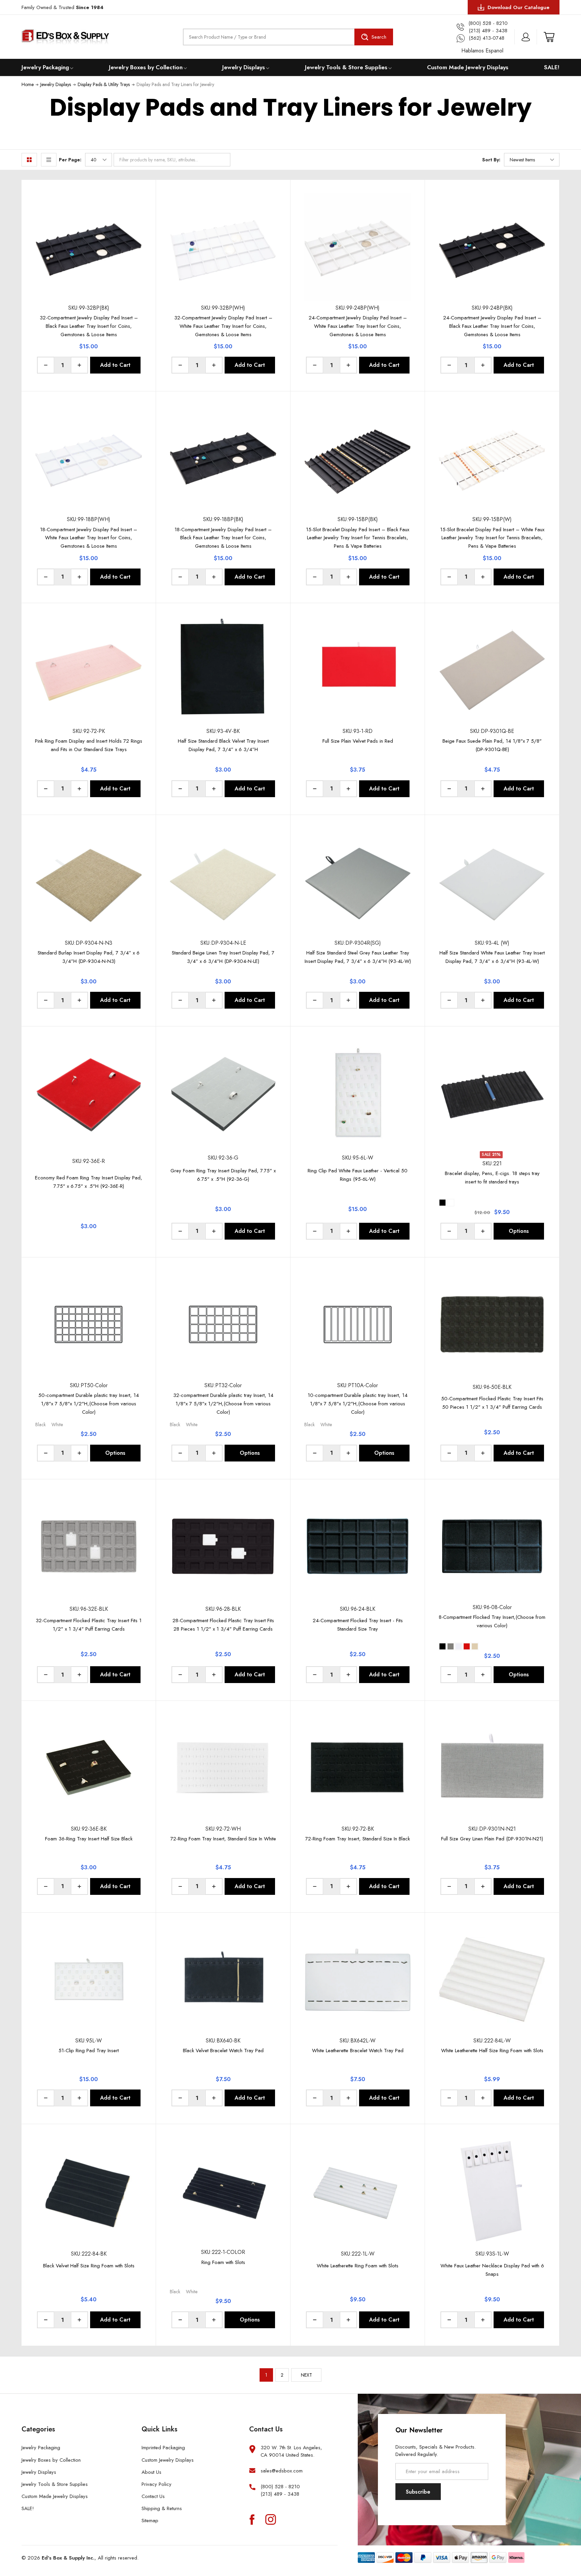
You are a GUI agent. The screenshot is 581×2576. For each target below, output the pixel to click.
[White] (459, 1646)
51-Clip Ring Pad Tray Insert (89, 2051)
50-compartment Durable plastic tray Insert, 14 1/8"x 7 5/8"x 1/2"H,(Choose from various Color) (89, 1404)
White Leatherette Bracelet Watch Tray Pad (358, 2051)
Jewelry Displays (244, 67)
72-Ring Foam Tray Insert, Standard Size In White (223, 1839)
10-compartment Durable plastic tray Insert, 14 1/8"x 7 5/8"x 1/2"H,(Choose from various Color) (358, 1404)
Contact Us (153, 2496)
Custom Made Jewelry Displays (468, 67)
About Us (151, 2472)
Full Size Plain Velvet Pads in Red (358, 741)
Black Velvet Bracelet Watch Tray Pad (223, 2051)
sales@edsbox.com (282, 2471)
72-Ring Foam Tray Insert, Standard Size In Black (358, 1839)
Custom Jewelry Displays (168, 2460)
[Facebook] (252, 2519)
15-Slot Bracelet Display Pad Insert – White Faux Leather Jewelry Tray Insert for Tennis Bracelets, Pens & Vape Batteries (492, 538)
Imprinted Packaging (163, 2448)
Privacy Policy (157, 2484)
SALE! (552, 67)
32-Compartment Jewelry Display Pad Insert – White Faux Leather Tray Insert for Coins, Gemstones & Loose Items (223, 326)
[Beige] (475, 1646)
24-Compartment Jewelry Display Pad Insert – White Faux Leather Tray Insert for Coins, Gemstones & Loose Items (358, 326)
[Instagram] (271, 2519)
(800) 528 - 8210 (280, 2487)
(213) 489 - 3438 (280, 2494)
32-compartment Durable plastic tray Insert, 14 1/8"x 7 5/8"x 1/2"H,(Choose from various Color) (223, 1404)
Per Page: (70, 160)
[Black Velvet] (442, 1203)
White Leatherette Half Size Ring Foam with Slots (492, 2051)
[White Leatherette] (451, 1203)
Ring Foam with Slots (223, 2262)
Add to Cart (115, 365)
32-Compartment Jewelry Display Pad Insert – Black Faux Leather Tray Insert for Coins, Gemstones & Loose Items (89, 326)
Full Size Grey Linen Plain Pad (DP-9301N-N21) (492, 1839)
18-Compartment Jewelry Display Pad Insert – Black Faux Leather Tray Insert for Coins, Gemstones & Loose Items (223, 538)
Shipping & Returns (162, 2508)
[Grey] (451, 1646)
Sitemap (150, 2521)
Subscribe (418, 2492)
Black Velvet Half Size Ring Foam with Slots (89, 2266)
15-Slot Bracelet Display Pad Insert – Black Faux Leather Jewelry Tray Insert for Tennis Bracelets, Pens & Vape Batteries (358, 538)
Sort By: (491, 160)
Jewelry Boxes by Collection (146, 67)
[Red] (467, 1646)
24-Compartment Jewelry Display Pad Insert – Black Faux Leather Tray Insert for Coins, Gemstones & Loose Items (492, 326)
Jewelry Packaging (45, 67)
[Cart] (549, 37)
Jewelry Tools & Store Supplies (346, 67)
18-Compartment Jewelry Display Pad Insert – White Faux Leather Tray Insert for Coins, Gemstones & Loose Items (89, 538)
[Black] (442, 1646)
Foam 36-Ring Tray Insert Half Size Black (89, 1839)
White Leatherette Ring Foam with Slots (358, 2266)
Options (519, 1231)
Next (306, 2375)
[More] (72, 67)
